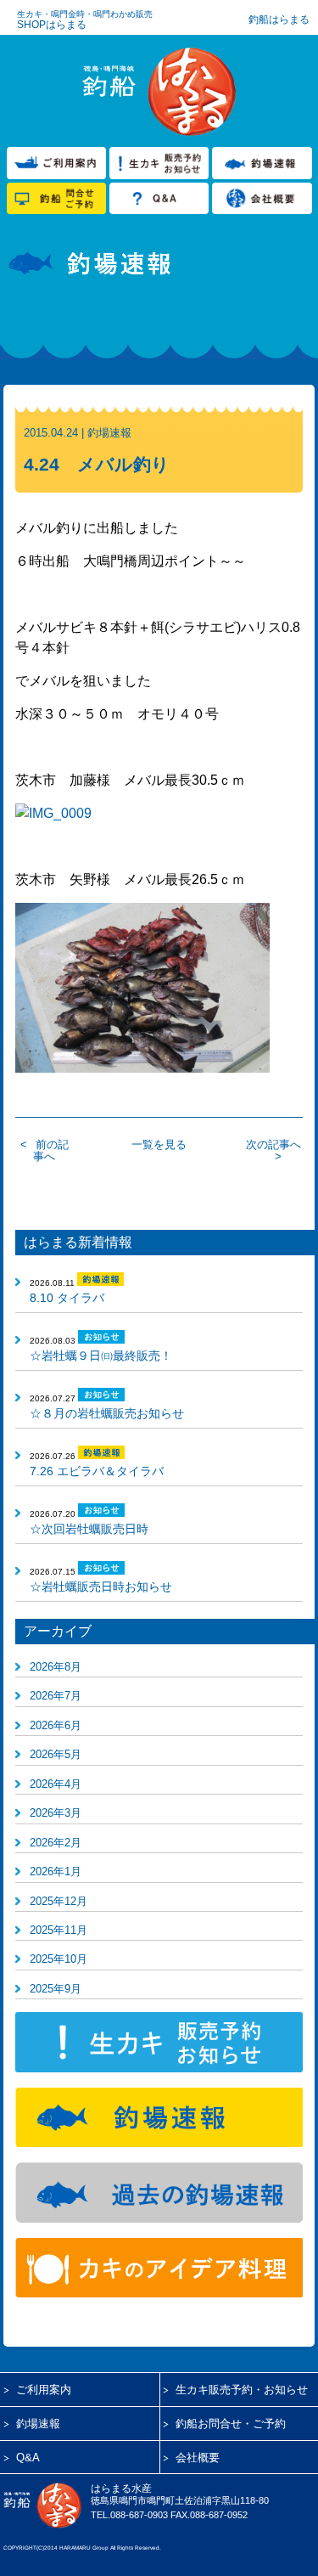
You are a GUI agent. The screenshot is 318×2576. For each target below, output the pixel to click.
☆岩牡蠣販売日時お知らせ (101, 1587)
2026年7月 (56, 1696)
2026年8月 (56, 1667)
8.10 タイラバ (67, 1298)
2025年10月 (59, 1959)
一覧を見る (159, 1144)
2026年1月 (56, 1871)
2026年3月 (56, 1813)
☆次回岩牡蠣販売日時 (89, 1529)
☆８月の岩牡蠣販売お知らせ (107, 1413)
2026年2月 (56, 1843)
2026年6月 (56, 1725)
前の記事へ (51, 1150)
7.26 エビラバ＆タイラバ (97, 1471)
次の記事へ (273, 1144)
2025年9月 (56, 1989)
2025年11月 (59, 1930)
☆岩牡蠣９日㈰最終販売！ (101, 1356)
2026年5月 (56, 1754)
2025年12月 (59, 1901)
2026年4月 (56, 1784)
